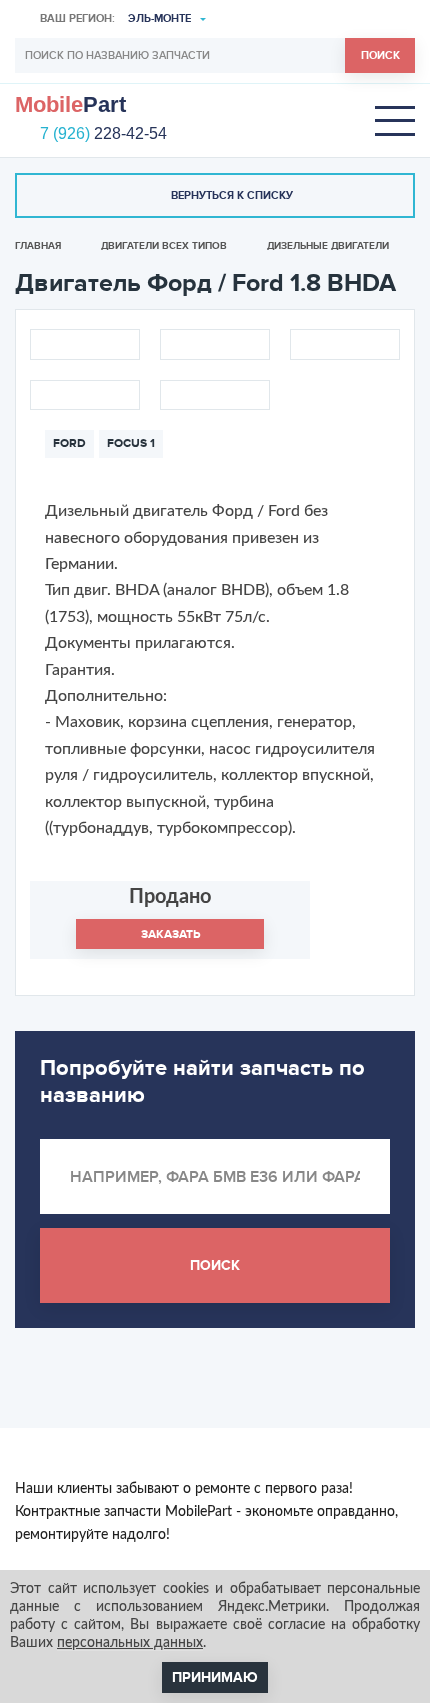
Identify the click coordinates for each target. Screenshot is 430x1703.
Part (70, 105)
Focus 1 (131, 443)
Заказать (170, 934)
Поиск (380, 55)
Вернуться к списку (232, 195)
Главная (38, 246)
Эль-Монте (159, 18)
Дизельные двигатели (328, 246)
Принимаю (215, 1677)
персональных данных (130, 1643)
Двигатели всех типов (164, 246)
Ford (69, 443)
